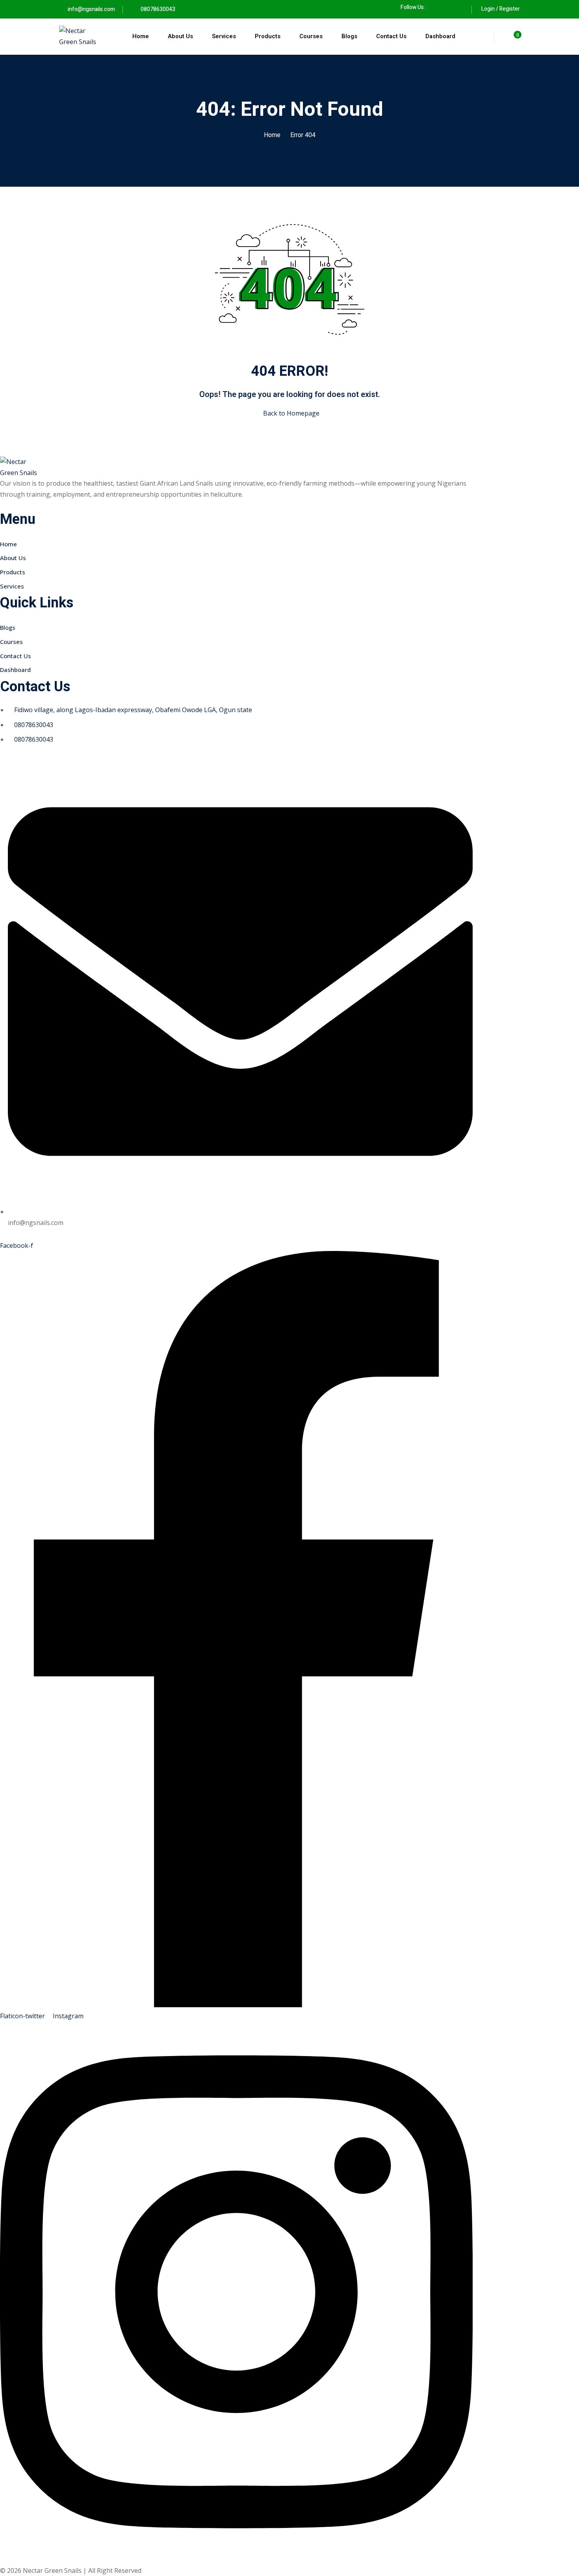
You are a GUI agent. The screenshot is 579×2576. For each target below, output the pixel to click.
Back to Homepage (291, 413)
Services (224, 36)
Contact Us (391, 36)
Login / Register (501, 9)
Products (268, 36)
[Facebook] (436, 7)
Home (141, 36)
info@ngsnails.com (91, 9)
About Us (180, 36)
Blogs (349, 36)
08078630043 (157, 9)
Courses (311, 36)
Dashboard (440, 36)
